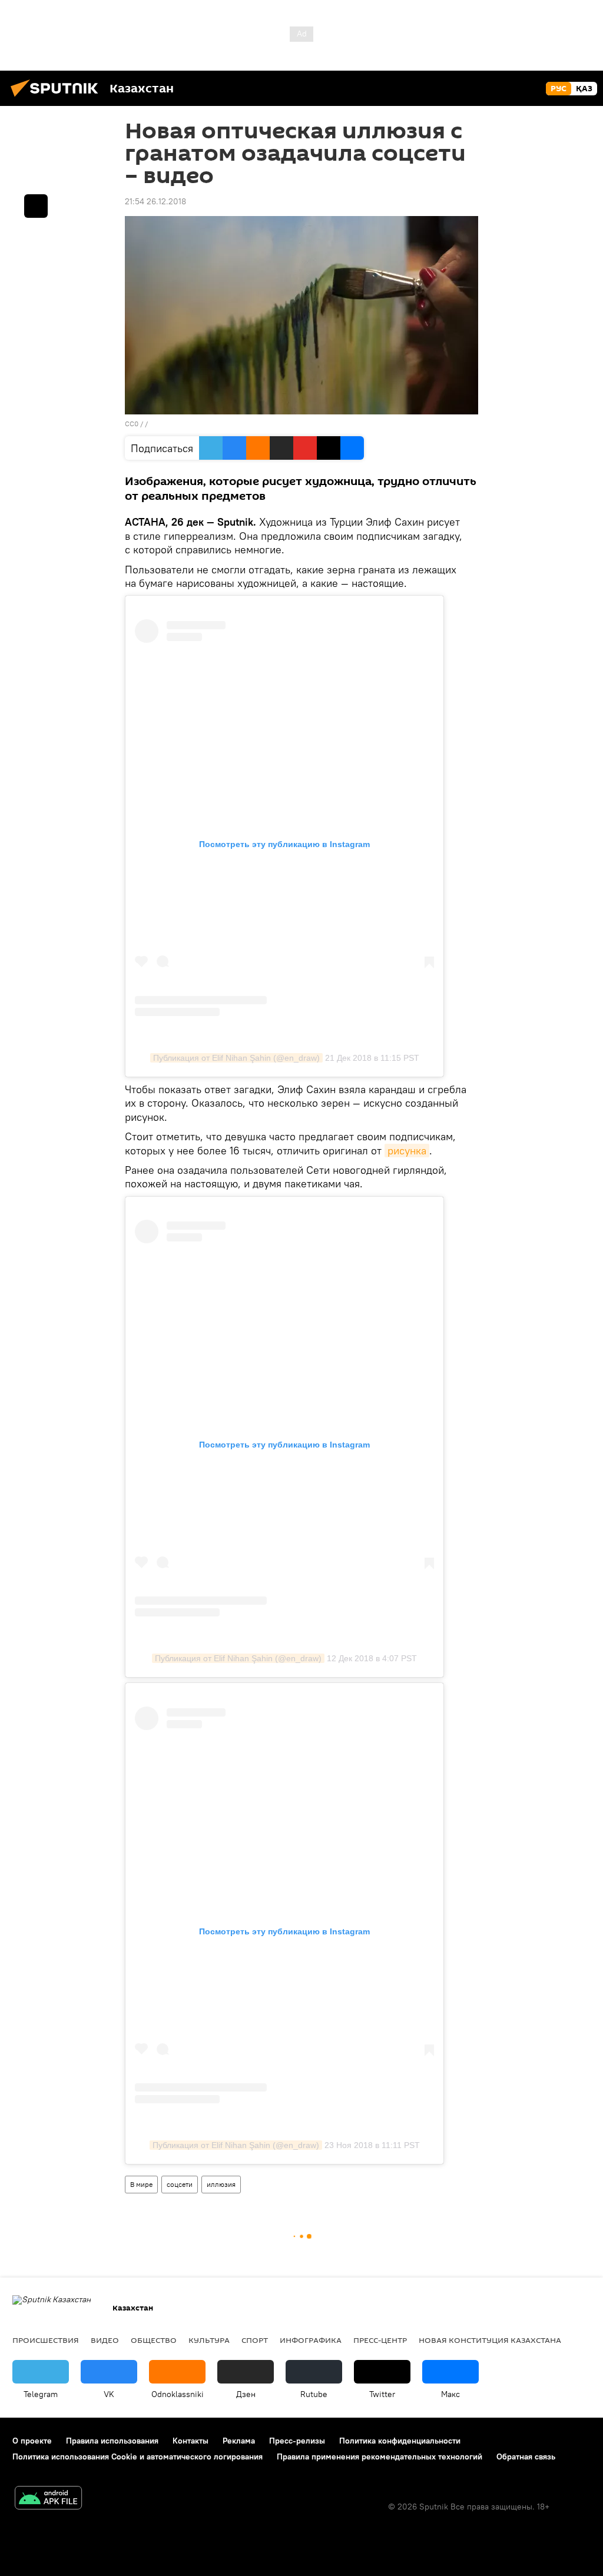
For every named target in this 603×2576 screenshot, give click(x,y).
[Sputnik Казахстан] (58, 98)
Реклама (239, 2441)
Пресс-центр (380, 2340)
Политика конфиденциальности (400, 2441)
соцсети (180, 2184)
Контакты (190, 2441)
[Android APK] (48, 2499)
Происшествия (46, 2340)
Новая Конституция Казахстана (490, 2340)
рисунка (407, 1151)
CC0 (132, 424)
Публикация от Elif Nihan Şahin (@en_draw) (236, 1058)
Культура (209, 2340)
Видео (105, 2340)
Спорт (255, 2340)
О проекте (32, 2441)
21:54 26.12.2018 (155, 201)
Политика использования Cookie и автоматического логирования (138, 2457)
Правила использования (112, 2441)
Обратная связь (526, 2457)
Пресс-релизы (297, 2441)
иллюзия (221, 2184)
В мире (141, 2184)
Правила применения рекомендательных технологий (380, 2457)
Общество (154, 2340)
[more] (36, 206)
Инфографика (311, 2340)
